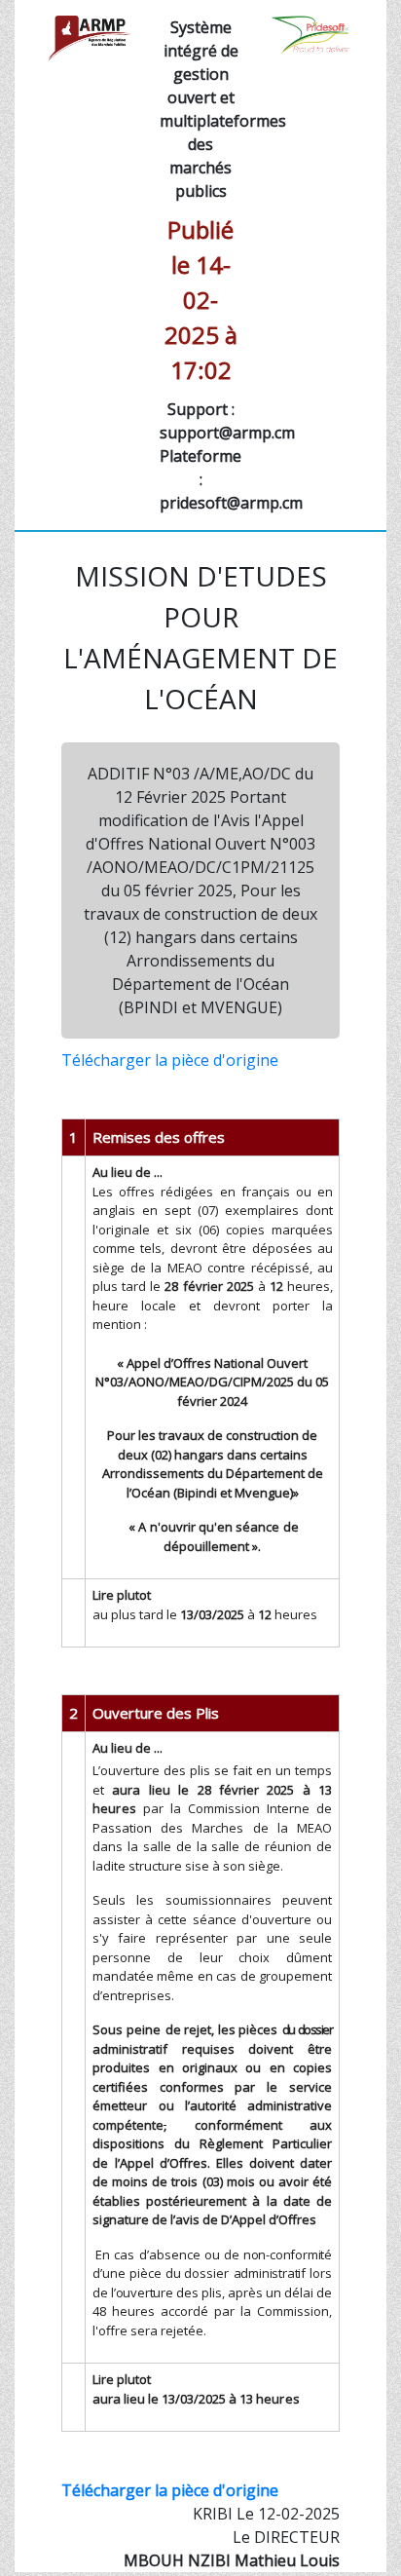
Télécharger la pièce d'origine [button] (170, 1060)
